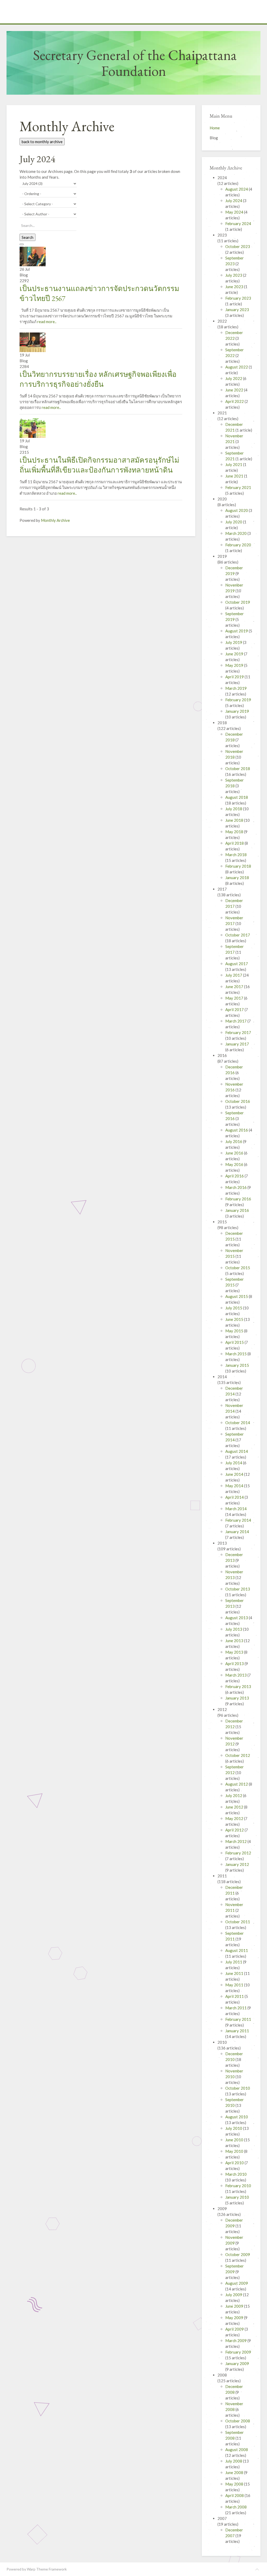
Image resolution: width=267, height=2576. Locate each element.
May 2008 (235, 2484)
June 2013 (235, 1641)
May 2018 (235, 832)
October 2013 (238, 1589)
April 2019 (235, 677)
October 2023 (238, 246)
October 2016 (238, 1101)
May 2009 (235, 2318)
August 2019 (237, 631)
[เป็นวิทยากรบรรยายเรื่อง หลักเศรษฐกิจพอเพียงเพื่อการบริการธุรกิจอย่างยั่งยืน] (33, 342)
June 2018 (235, 820)
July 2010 (234, 2128)
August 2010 (237, 2117)
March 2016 (236, 1187)
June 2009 (235, 2306)
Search (28, 237)
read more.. (47, 322)
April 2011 (235, 1996)
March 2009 (236, 2341)
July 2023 (234, 275)
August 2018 (237, 797)
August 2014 (237, 1451)
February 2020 (238, 545)
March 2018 (236, 855)
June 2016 (235, 1153)
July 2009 (234, 2295)
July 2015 (234, 1308)
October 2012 (238, 1755)
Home (215, 128)
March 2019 (236, 688)
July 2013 (234, 1629)
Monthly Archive (55, 520)
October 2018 (238, 769)
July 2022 (234, 378)
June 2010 (235, 2140)
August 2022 (237, 367)
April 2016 (235, 1176)
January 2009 (237, 2363)
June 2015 (235, 1319)
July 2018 (234, 809)
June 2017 (235, 987)
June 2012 (235, 1807)
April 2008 (235, 2495)
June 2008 (235, 2472)
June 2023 (235, 287)
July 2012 (234, 1795)
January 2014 (237, 1532)
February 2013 (238, 1686)
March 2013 (236, 1675)
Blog (214, 138)
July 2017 (234, 975)
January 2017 (237, 1044)
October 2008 (238, 2421)
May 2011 (235, 1985)
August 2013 (237, 1618)
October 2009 (238, 2254)
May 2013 (235, 1652)
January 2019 (237, 711)
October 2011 (238, 1922)
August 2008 (237, 2450)
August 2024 (237, 189)
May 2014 (235, 1486)
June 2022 (235, 390)
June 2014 (235, 1474)
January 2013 (237, 1698)
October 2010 (238, 2088)
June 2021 (235, 476)
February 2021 (238, 487)
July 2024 (234, 201)
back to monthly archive (42, 142)
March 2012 (236, 1841)
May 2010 (235, 2151)
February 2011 (238, 2019)
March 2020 (236, 533)
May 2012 (235, 1818)
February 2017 (238, 1032)
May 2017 (235, 998)
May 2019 (235, 665)
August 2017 (237, 964)
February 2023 (238, 298)
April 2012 (235, 1830)
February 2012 (238, 1853)
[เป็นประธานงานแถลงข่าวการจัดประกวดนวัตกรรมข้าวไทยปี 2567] (33, 256)
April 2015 (235, 1342)
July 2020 (234, 522)
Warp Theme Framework (47, 2569)
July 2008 (234, 2461)
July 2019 (234, 642)
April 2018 (235, 843)
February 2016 (238, 1199)
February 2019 (238, 700)
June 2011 (235, 1973)
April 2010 (235, 2163)
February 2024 (238, 223)
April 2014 (235, 1497)
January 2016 (237, 1210)
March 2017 (236, 1021)
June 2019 (235, 654)
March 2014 (236, 1509)
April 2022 (235, 401)
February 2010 (238, 2186)
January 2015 (237, 1365)
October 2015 (238, 1268)
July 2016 (234, 1141)
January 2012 (237, 1864)
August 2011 (237, 1950)
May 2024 (235, 212)
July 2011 (234, 1962)
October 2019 (238, 602)
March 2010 (236, 2174)
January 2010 (237, 2197)
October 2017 (238, 935)
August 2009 (237, 2283)
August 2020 (237, 510)
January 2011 (237, 2031)
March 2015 (236, 1354)
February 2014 (238, 1520)
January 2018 (237, 878)
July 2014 (234, 1463)
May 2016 (235, 1164)
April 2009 (235, 2329)
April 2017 (235, 1009)
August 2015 (237, 1296)
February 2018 (238, 866)
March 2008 (236, 2507)
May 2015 (235, 1331)
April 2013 (235, 1664)
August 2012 (237, 1784)
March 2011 (236, 2008)
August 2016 (237, 1130)
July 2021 (234, 464)
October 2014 (238, 1423)
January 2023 (237, 310)
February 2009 (238, 2352)
